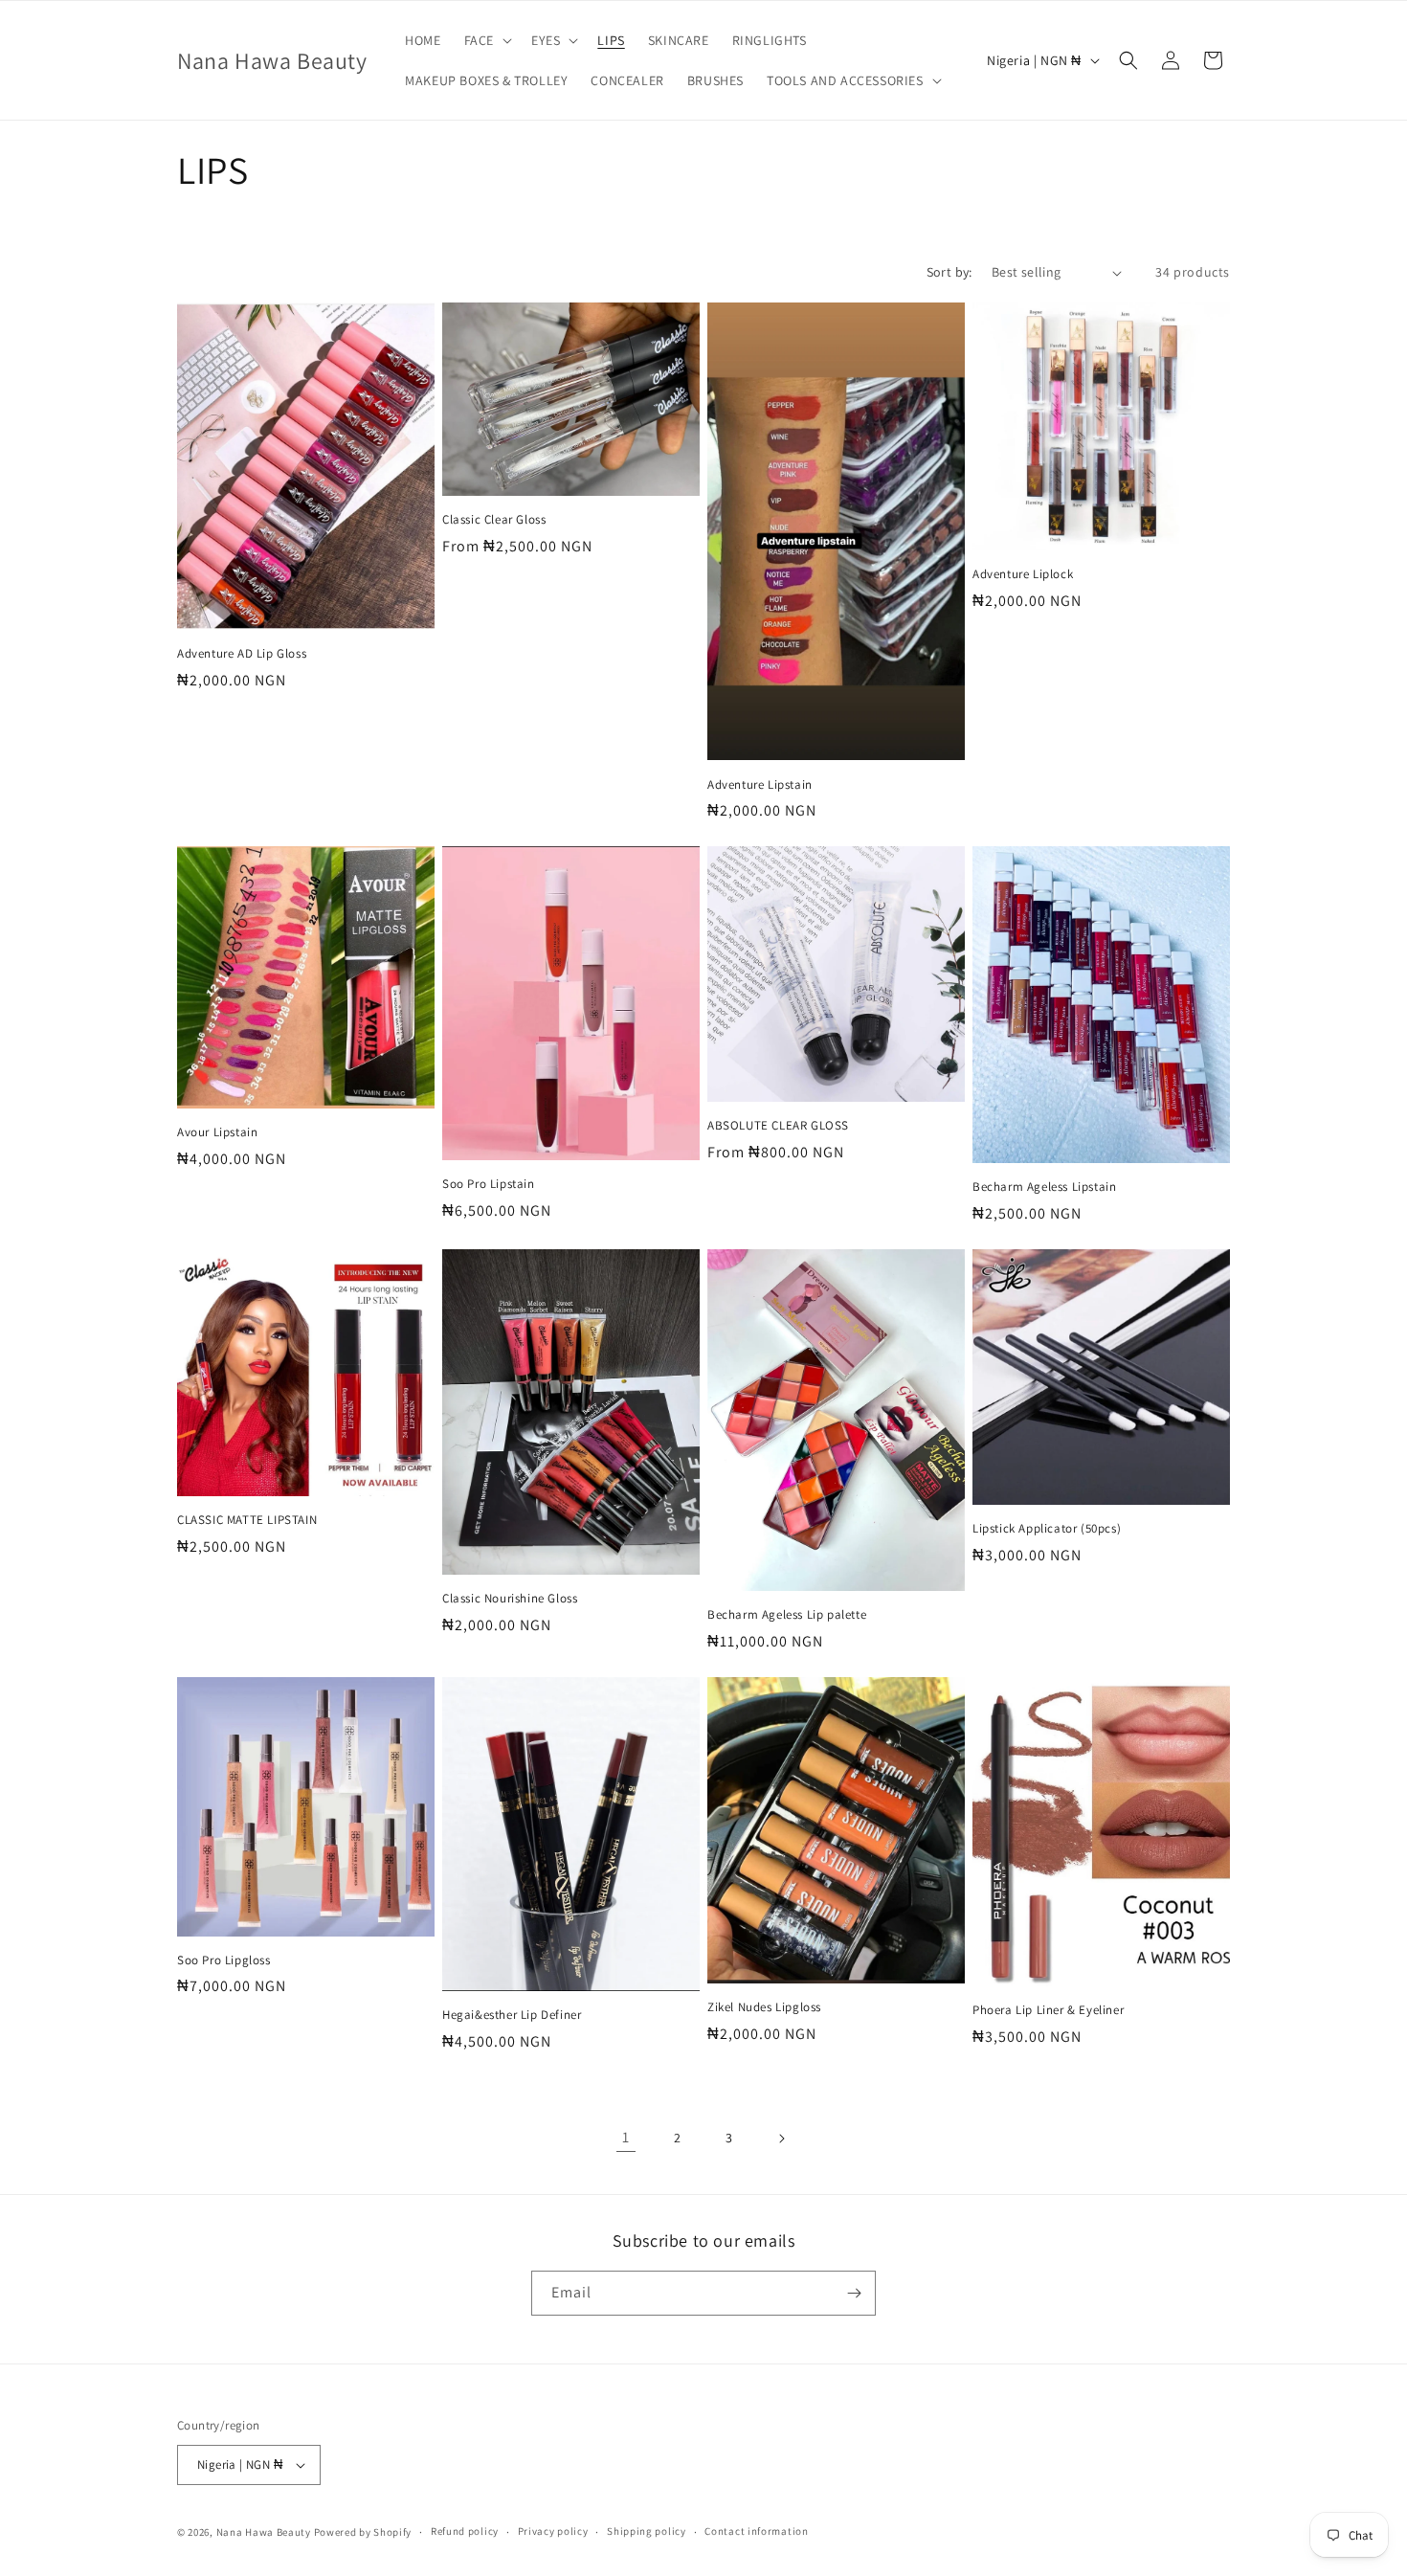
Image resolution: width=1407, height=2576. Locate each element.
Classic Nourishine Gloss (510, 1599)
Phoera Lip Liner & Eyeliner (1048, 2010)
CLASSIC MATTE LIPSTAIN (247, 1520)
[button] (486, 40)
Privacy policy (553, 2531)
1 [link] (626, 2137)
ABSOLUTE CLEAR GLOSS (778, 1126)
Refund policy (465, 2531)
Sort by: (949, 272)
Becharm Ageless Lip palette (787, 1615)
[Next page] (781, 2139)
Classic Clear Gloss (494, 520)
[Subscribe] (854, 2293)
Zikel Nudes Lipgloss (764, 2007)
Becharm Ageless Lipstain (1044, 1187)
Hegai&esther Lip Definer (512, 2015)
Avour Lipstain (217, 1132)
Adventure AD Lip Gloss (242, 654)
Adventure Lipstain (760, 785)
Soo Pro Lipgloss (224, 1960)
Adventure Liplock (1023, 574)
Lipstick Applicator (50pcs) (1047, 1529)
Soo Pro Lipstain (489, 1184)
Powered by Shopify (363, 2532)
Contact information (756, 2531)
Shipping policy (647, 2531)
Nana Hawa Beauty (264, 2532)
